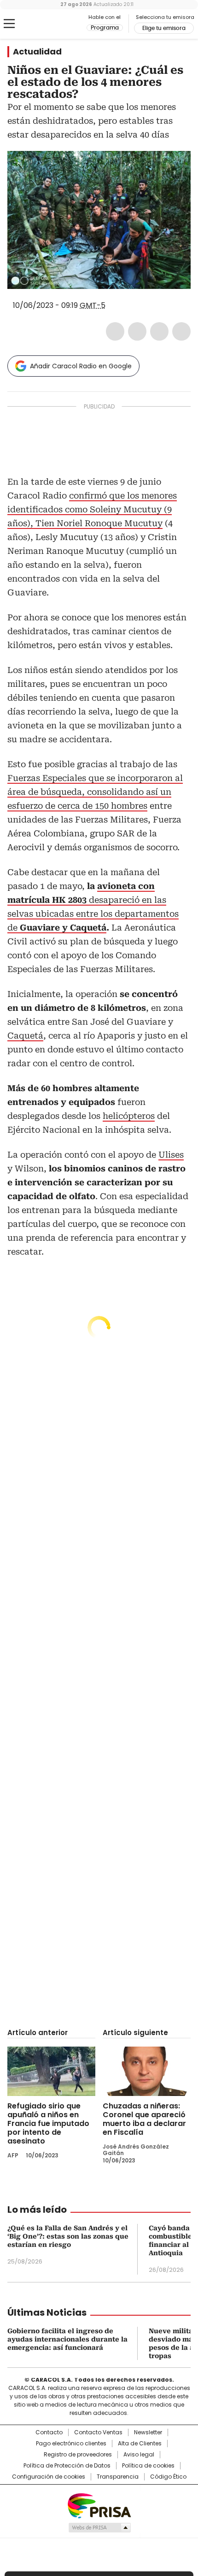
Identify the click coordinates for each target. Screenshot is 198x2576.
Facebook (115, 331)
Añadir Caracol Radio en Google (81, 366)
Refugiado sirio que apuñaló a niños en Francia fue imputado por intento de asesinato (48, 2123)
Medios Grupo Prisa (99, 2528)
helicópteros (129, 1116)
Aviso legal (139, 2455)
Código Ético (168, 2477)
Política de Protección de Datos (67, 2466)
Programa (105, 28)
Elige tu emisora (164, 28)
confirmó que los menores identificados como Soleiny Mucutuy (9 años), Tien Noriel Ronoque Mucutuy (92, 509)
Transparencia (118, 2477)
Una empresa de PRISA (99, 2505)
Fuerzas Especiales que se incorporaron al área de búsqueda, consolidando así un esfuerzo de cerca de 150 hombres (95, 792)
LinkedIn (159, 331)
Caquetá (25, 1036)
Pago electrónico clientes (71, 2444)
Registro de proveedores (78, 2455)
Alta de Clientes (140, 2444)
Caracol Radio (46, 24)
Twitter (137, 331)
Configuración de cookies (49, 2477)
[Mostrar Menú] (9, 24)
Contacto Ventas (98, 2432)
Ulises (171, 1155)
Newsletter (148, 2432)
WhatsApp (181, 331)
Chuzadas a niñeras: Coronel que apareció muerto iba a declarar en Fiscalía (144, 2119)
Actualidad (37, 52)
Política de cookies (148, 2466)
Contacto (49, 2432)
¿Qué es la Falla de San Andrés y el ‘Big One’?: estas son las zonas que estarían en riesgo (68, 2236)
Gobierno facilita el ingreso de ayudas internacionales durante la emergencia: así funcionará (67, 2339)
